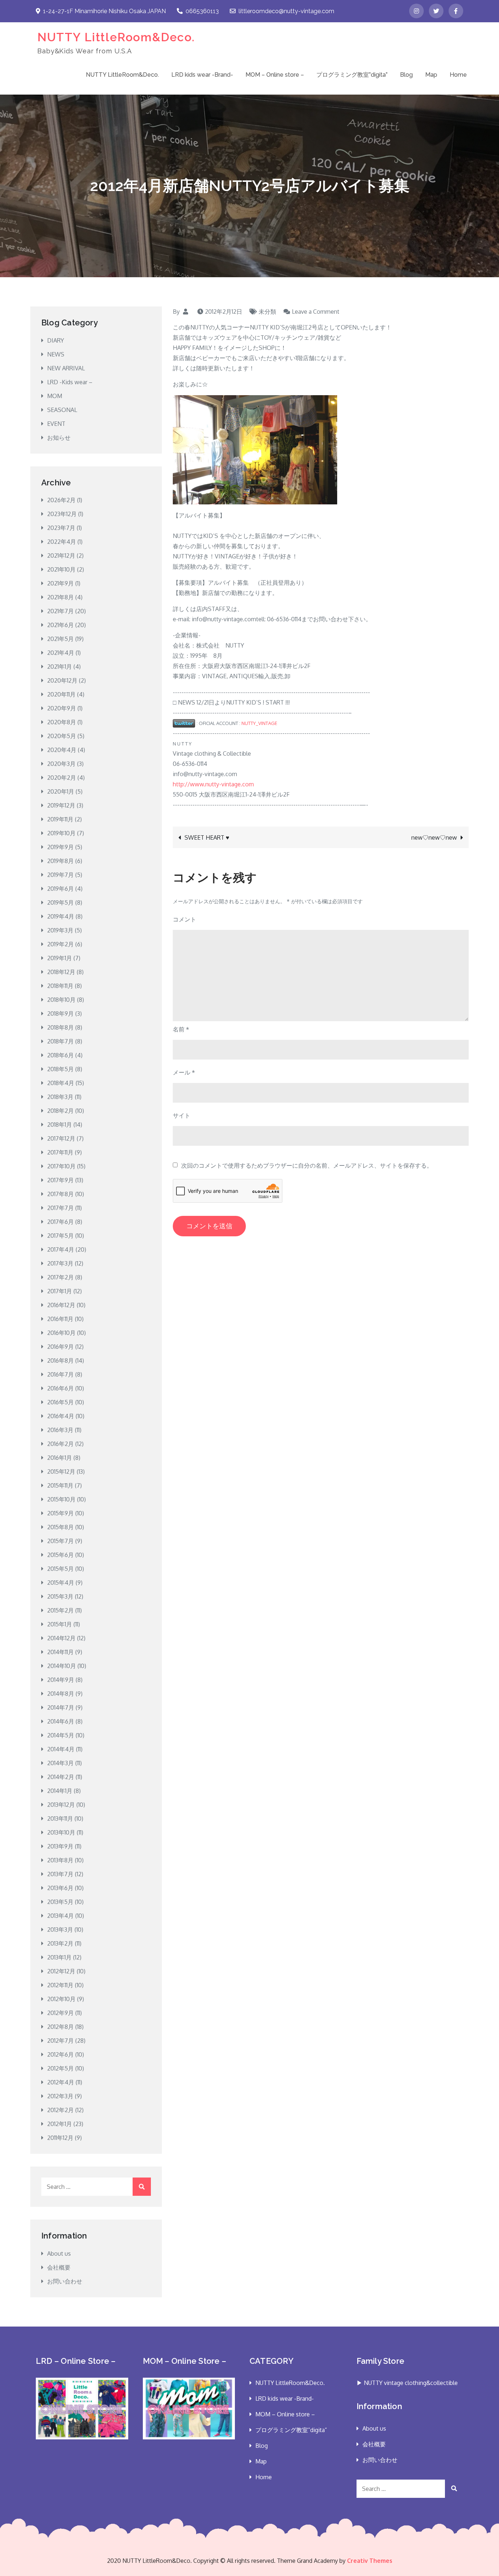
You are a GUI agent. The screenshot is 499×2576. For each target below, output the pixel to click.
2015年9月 (60, 1513)
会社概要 (59, 2267)
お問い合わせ (65, 2281)
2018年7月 (60, 1041)
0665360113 (202, 11)
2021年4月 (61, 653)
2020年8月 (62, 722)
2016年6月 (60, 1388)
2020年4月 (62, 750)
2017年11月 (60, 1152)
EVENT (56, 424)
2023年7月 (61, 528)
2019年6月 (60, 889)
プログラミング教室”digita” (352, 75)
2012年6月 (60, 2054)
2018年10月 (61, 1000)
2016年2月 (60, 1444)
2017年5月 (60, 1236)
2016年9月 (60, 1347)
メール (184, 1072)
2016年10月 (61, 1333)
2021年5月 (60, 639)
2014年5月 (61, 1735)
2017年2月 (60, 1277)
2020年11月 (61, 694)
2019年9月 (60, 847)
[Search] (142, 2187)
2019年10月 (61, 833)
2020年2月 (62, 778)
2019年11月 (60, 819)
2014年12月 (61, 1638)
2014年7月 (61, 1707)
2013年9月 (60, 1846)
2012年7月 (60, 2041)
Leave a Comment (316, 312)
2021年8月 (60, 597)
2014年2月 (61, 1777)
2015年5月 (60, 1569)
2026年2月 (61, 500)
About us (59, 2253)
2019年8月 (60, 861)
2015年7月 (60, 1541)
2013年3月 (60, 1930)
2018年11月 (60, 986)
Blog (406, 75)
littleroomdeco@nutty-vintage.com (286, 11)
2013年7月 (60, 1874)
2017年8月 (60, 1194)
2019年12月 (61, 805)
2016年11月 (60, 1319)
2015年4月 (61, 1583)
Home (458, 75)
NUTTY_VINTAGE (259, 723)
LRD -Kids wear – (70, 382)
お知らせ (59, 438)
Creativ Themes (370, 2561)
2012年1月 (60, 2124)
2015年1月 (60, 1624)
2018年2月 (60, 1111)
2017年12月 (61, 1138)
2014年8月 (61, 1694)
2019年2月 (60, 944)
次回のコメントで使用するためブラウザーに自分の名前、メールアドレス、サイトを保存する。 (307, 1165)
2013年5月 (60, 1902)
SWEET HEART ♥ (207, 837)
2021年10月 (61, 569)
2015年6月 (60, 1555)
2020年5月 (62, 736)
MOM (55, 396)
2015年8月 (60, 1527)
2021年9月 (60, 583)
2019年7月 (60, 875)
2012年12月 (61, 1971)
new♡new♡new (434, 837)
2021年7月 (60, 611)
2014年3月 (60, 1763)
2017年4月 (61, 1249)
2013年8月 (60, 1860)
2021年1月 (60, 667)
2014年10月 (62, 1666)
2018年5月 (60, 1069)
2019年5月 (60, 902)
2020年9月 (62, 708)
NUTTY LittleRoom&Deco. (116, 37)
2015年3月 (60, 1596)
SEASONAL (62, 410)
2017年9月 (60, 1180)
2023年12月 (62, 514)
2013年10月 (61, 1832)
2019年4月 (61, 916)
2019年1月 (60, 958)
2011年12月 (60, 2138)
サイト (182, 1115)
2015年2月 (60, 1610)
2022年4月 (62, 542)
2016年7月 (60, 1374)
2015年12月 (61, 1472)
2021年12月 (61, 556)
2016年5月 (60, 1402)
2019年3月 (60, 930)
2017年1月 (60, 1291)
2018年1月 (60, 1125)
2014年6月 (61, 1721)
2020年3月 (61, 764)
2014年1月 (60, 1791)
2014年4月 (61, 1749)
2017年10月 (61, 1166)
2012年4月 (61, 2082)
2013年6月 (60, 1888)
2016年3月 (60, 1430)
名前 (181, 1029)
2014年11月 (60, 1652)
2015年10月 (61, 1499)
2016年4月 (61, 1416)
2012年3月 (60, 2096)
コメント (184, 919)
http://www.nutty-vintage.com (213, 784)
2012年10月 (61, 1999)
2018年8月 (60, 1027)
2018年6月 (60, 1055)
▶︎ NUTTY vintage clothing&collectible (407, 2383)
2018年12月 (61, 972)
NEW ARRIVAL (66, 368)
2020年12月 (62, 680)
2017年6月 (60, 1222)
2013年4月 (60, 1916)
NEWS (56, 354)
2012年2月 (60, 2110)
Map (431, 75)
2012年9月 (60, 2013)
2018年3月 (60, 1097)
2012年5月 (60, 2068)
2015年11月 (60, 1485)
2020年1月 (61, 791)
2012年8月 (60, 2027)
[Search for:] (96, 2187)
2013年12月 (61, 1805)
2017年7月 (60, 1208)
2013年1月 (59, 1957)
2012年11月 (60, 1985)
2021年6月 (60, 625)
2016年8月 (60, 1360)
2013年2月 (60, 1943)
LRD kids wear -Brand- (202, 75)
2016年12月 (61, 1305)
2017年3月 (60, 1263)
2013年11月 (60, 1819)
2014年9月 (61, 1680)
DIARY (56, 340)
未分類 (267, 312)
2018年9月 (60, 1014)
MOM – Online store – (275, 75)
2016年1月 (60, 1458)
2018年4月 (61, 1083)
